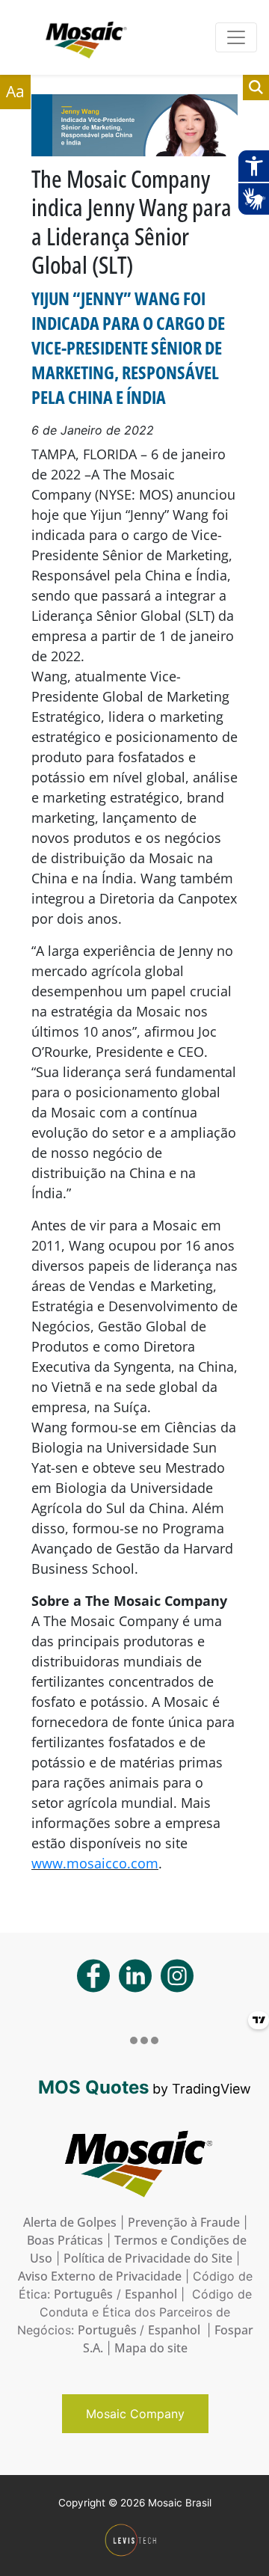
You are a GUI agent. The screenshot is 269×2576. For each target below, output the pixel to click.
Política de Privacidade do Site (148, 2258)
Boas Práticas (65, 2240)
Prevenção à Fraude (184, 2222)
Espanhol (151, 2294)
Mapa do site (151, 2348)
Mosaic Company (135, 2414)
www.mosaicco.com (95, 1863)
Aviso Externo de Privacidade (100, 2276)
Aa (15, 91)
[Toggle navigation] (236, 37)
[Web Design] (135, 2540)
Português (83, 2294)
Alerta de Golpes (70, 2222)
